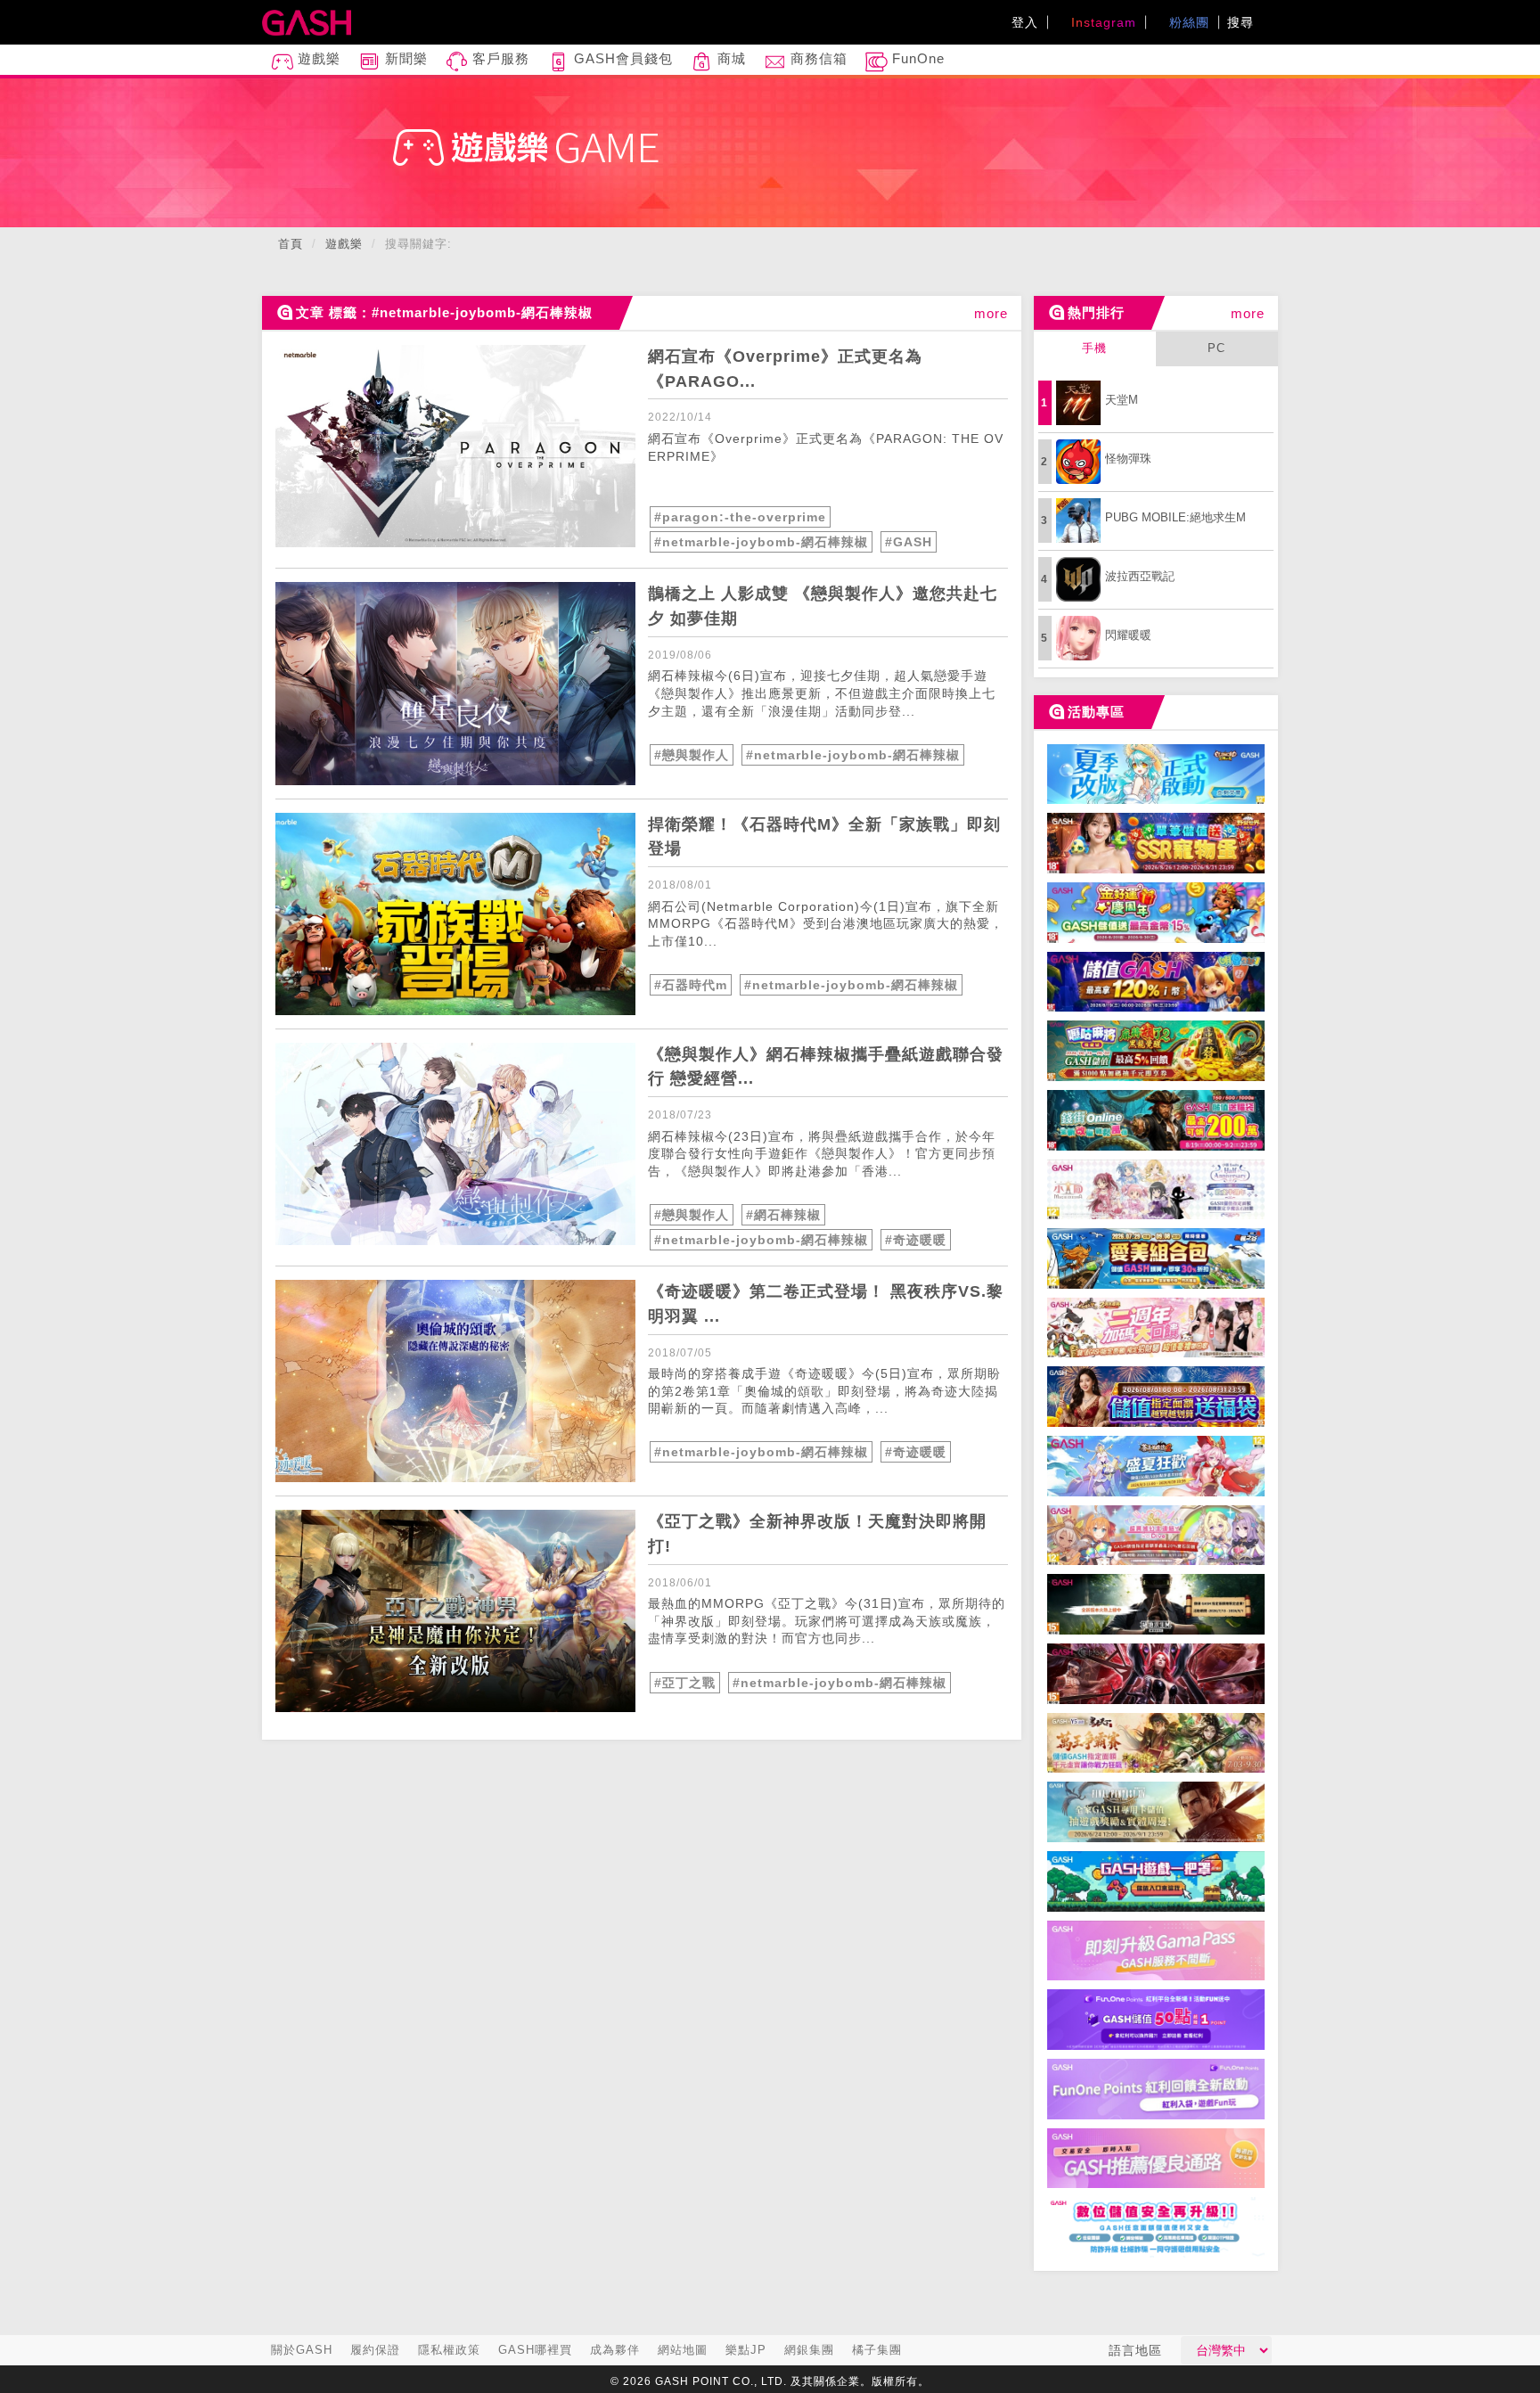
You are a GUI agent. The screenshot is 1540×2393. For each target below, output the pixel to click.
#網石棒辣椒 (783, 1215)
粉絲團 (1187, 22)
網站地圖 (683, 2350)
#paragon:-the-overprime (740, 517)
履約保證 (375, 2350)
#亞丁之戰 (685, 1683)
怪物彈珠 (1128, 459)
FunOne (916, 58)
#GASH (909, 542)
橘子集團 (877, 2350)
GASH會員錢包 (621, 58)
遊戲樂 (317, 58)
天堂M (1122, 400)
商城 (729, 58)
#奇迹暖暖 (916, 1240)
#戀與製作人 (692, 755)
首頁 (291, 244)
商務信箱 (817, 58)
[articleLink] (455, 446)
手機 (1094, 348)
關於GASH (302, 2350)
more (991, 313)
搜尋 (1243, 22)
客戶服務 (499, 58)
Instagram (1102, 22)
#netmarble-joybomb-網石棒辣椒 (761, 542)
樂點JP (746, 2350)
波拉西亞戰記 (1140, 576)
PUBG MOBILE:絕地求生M (1175, 517)
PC (1216, 348)
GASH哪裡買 (535, 2350)
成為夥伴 (615, 2350)
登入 (1025, 22)
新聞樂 (404, 58)
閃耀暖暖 (1128, 635)
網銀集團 (809, 2350)
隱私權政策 (449, 2350)
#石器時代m (691, 985)
